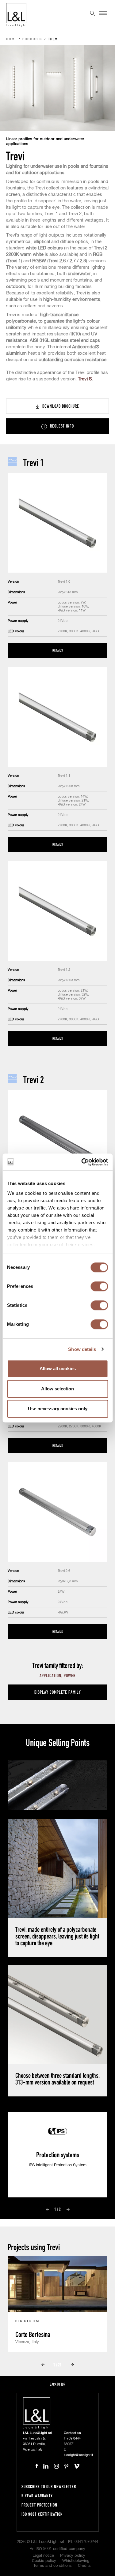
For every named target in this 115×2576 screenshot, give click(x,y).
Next (68, 2210)
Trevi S (85, 379)
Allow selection (57, 1389)
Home (12, 39)
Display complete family (58, 1692)
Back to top (57, 2384)
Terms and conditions (53, 2566)
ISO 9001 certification (42, 2514)
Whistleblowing (76, 2561)
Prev (47, 2210)
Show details (82, 1349)
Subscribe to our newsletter (49, 2486)
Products (33, 39)
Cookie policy (44, 2561)
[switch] (99, 1286)
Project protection (39, 2505)
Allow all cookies (58, 1368)
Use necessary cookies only (58, 1409)
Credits (84, 2566)
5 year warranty (37, 2496)
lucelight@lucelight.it (78, 2455)
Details (58, 650)
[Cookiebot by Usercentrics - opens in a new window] (82, 1162)
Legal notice (43, 2556)
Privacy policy (73, 2556)
